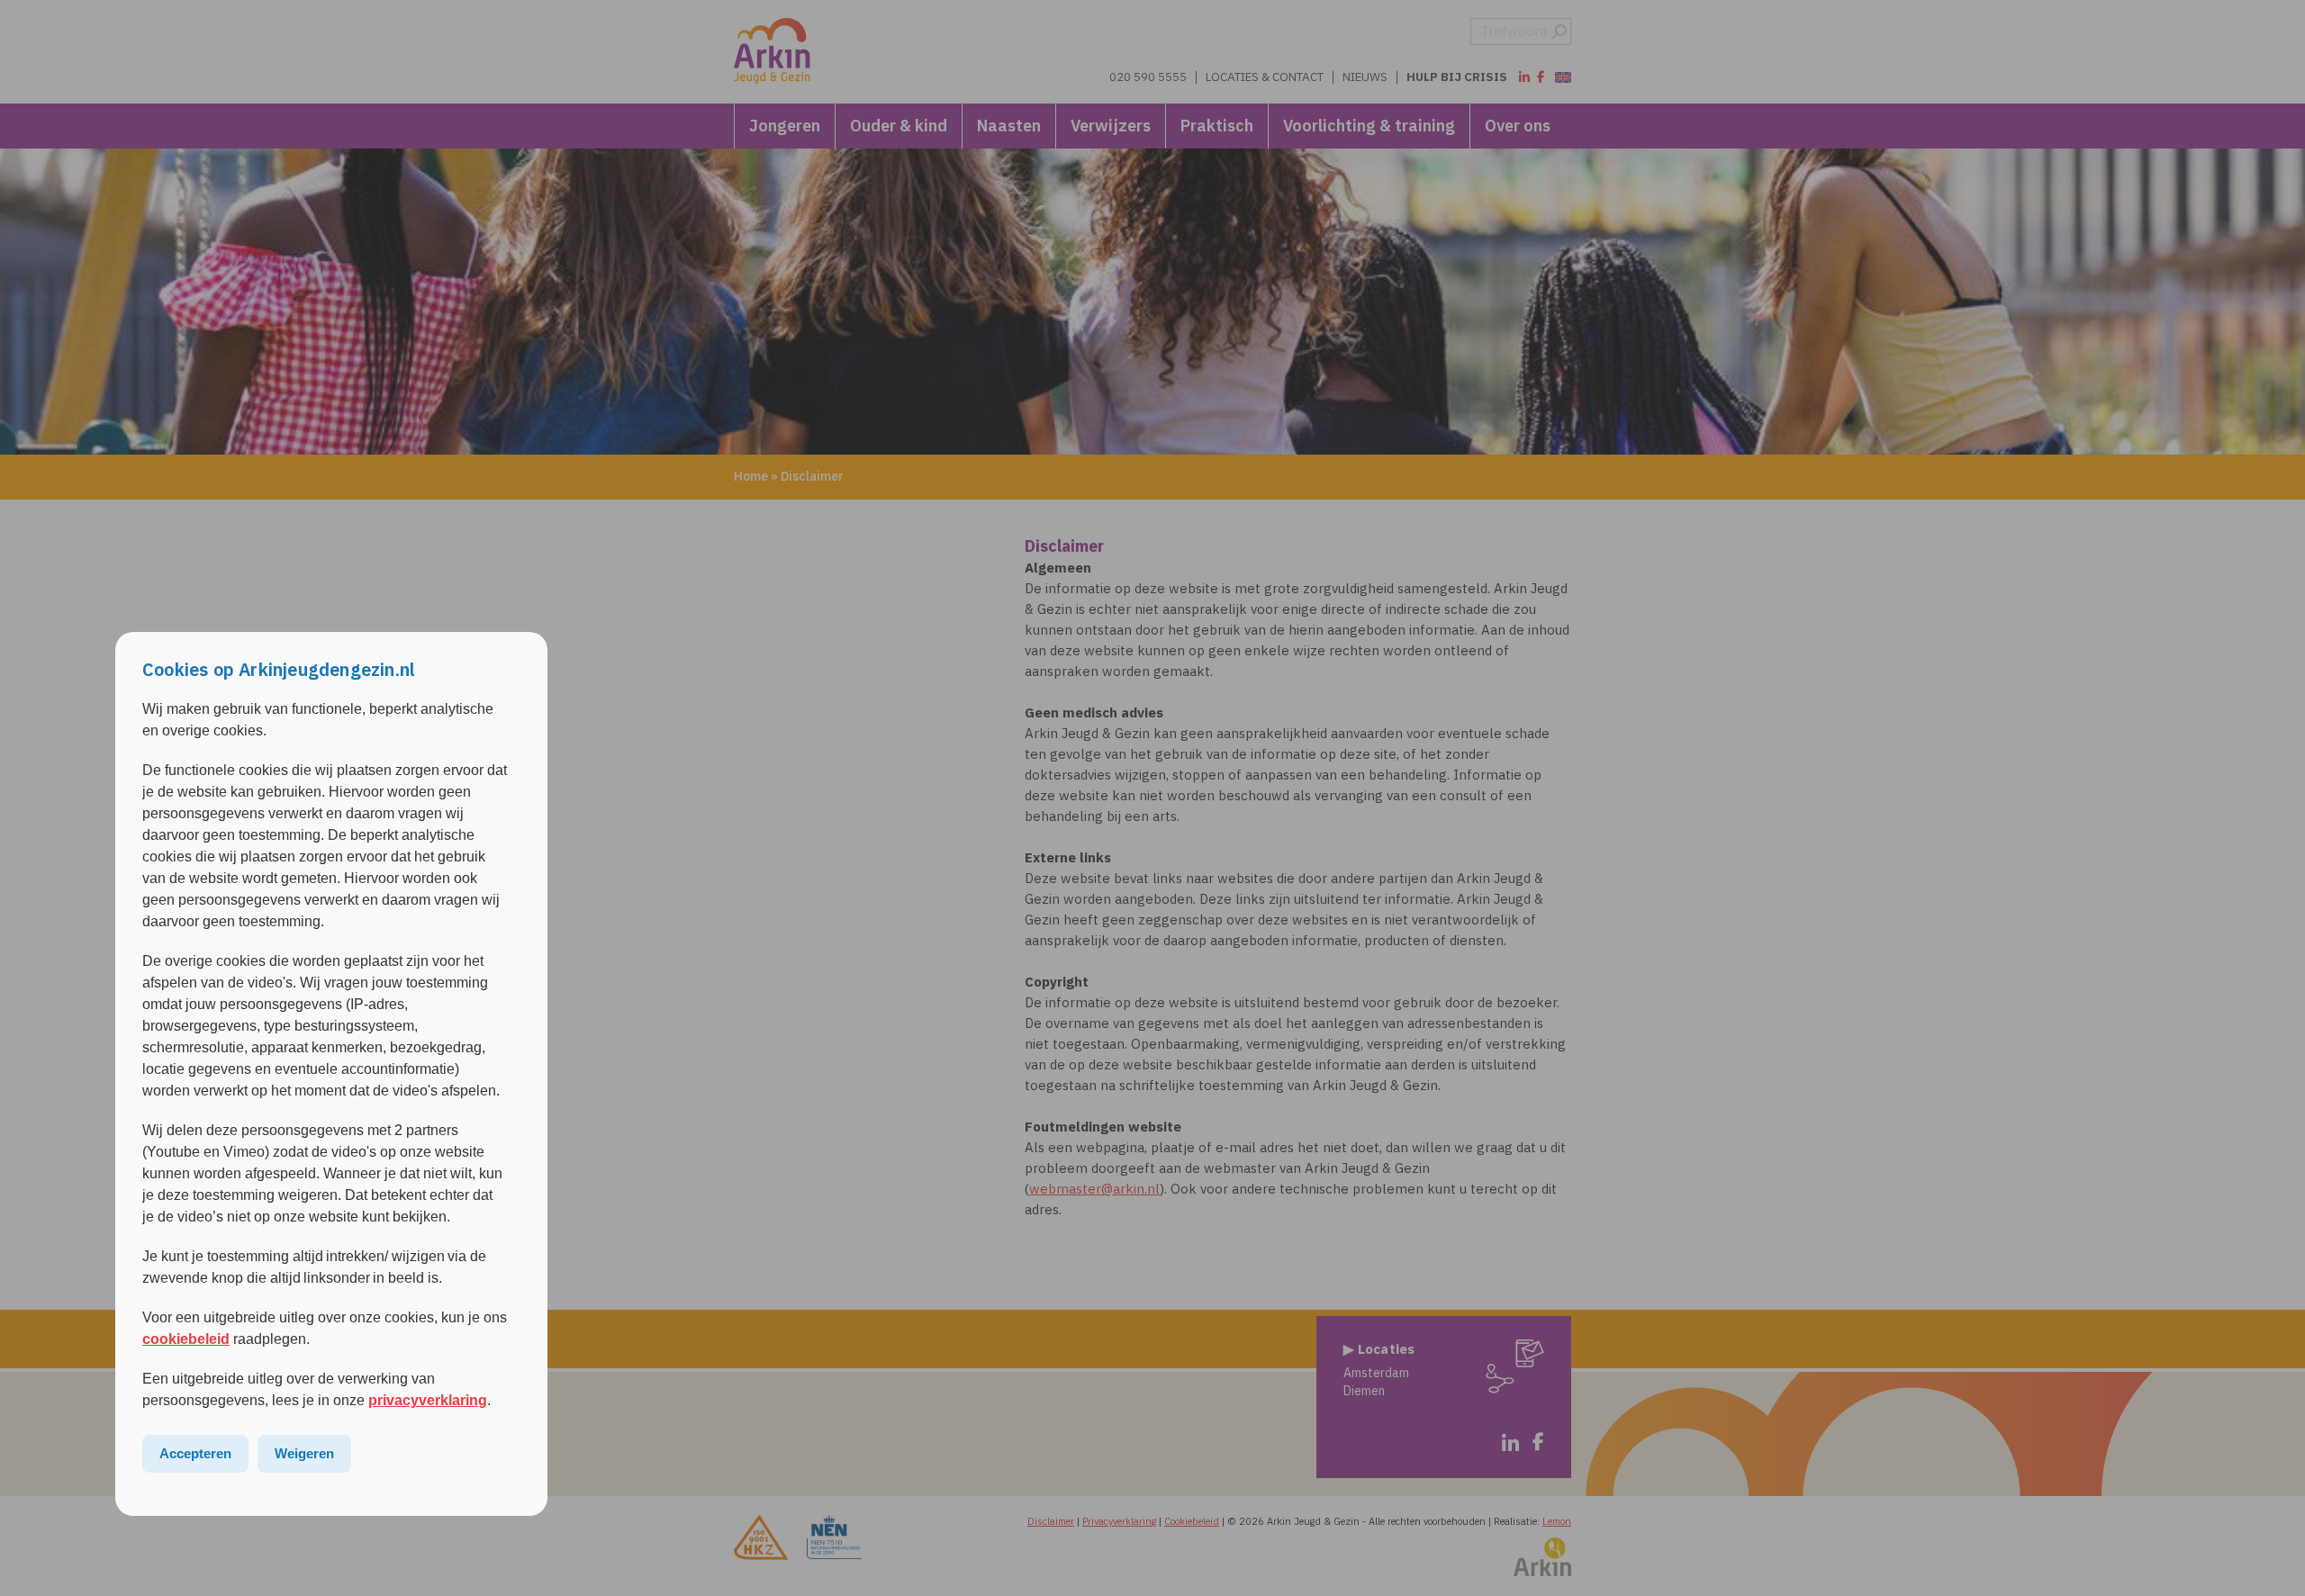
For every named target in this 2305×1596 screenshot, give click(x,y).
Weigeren (304, 1453)
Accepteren (195, 1453)
